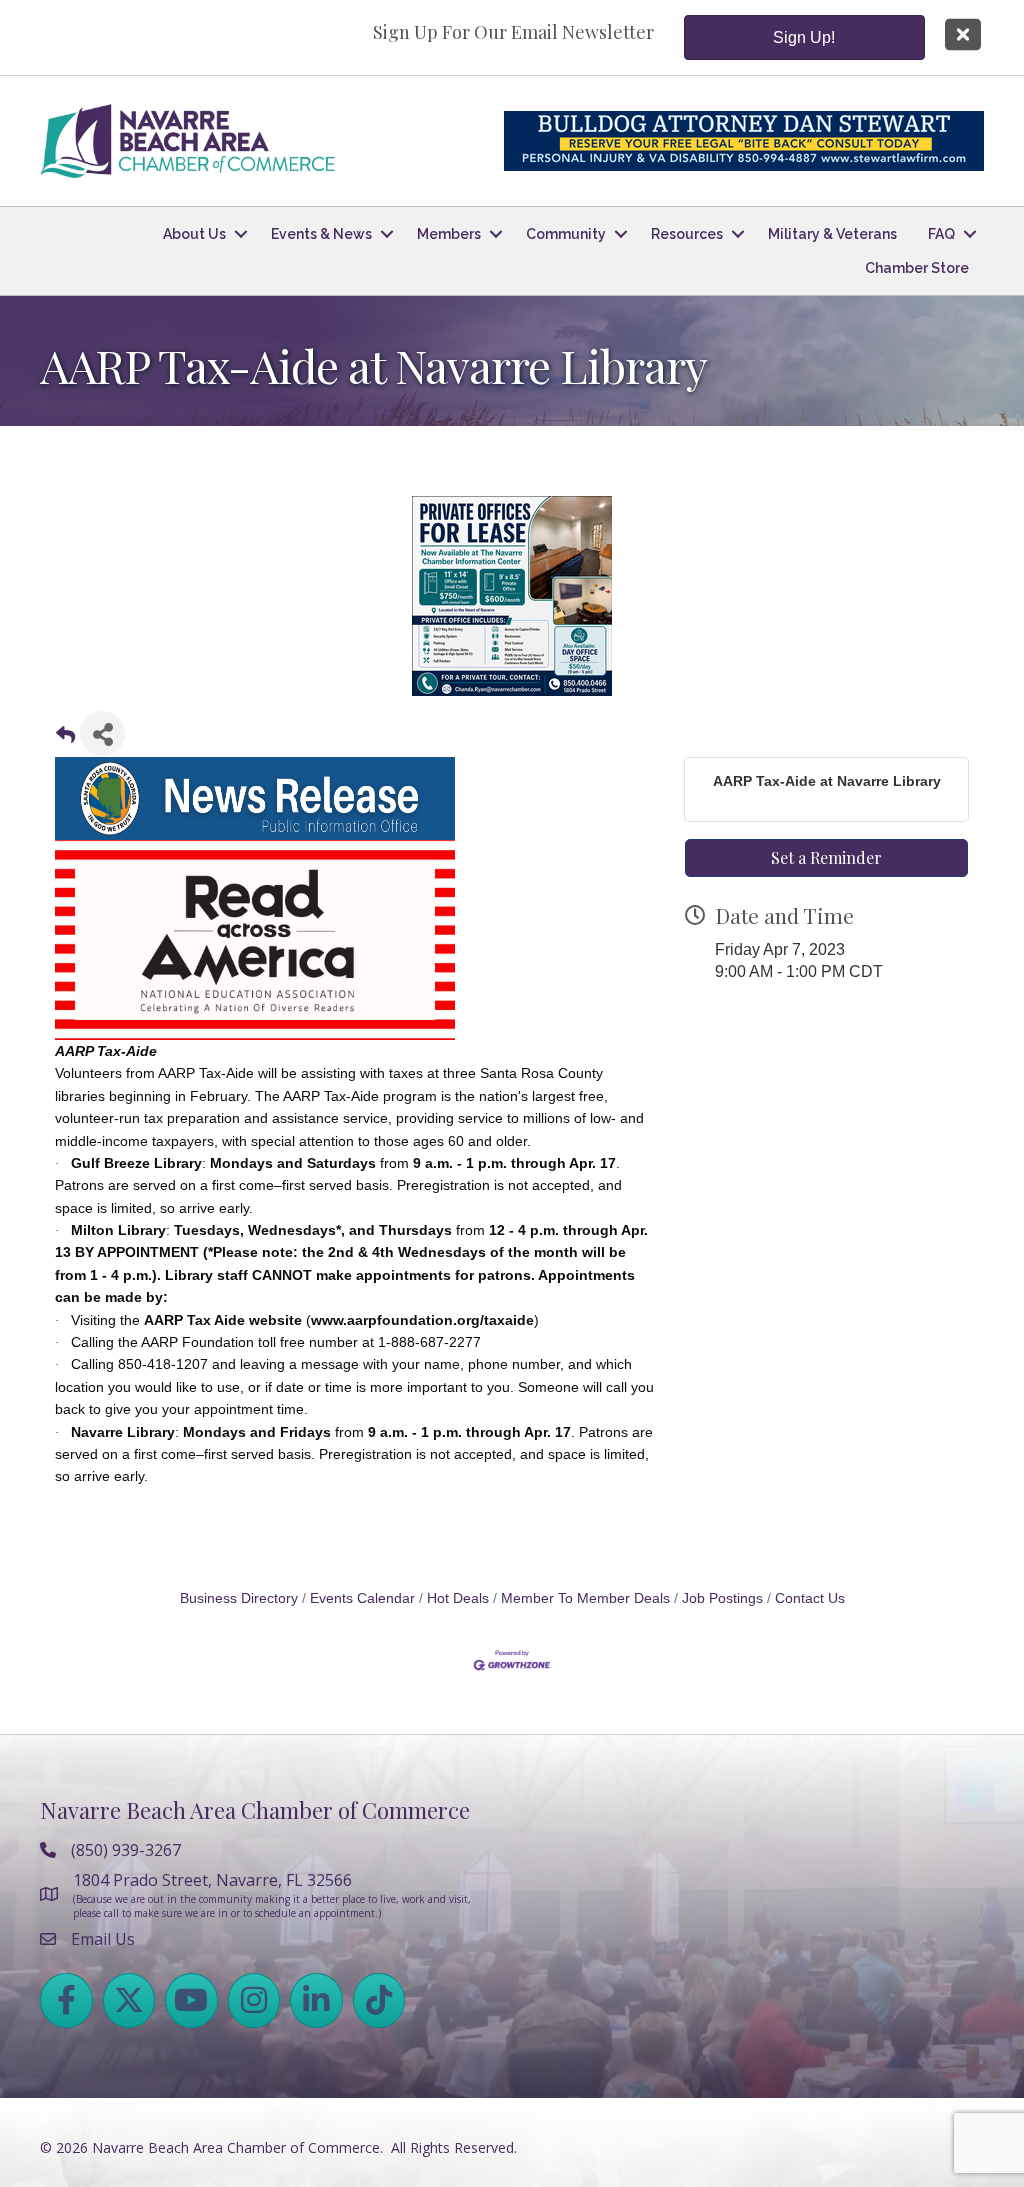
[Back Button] (65, 739)
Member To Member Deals (585, 1598)
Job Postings (722, 1598)
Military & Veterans (832, 234)
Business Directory (239, 1598)
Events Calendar (362, 1598)
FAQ (941, 234)
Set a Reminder (826, 857)
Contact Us (810, 1598)
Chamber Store (917, 268)
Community (566, 234)
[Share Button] (102, 733)
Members (449, 234)
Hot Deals (458, 1598)
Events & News (321, 234)
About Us (194, 234)
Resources (687, 234)
